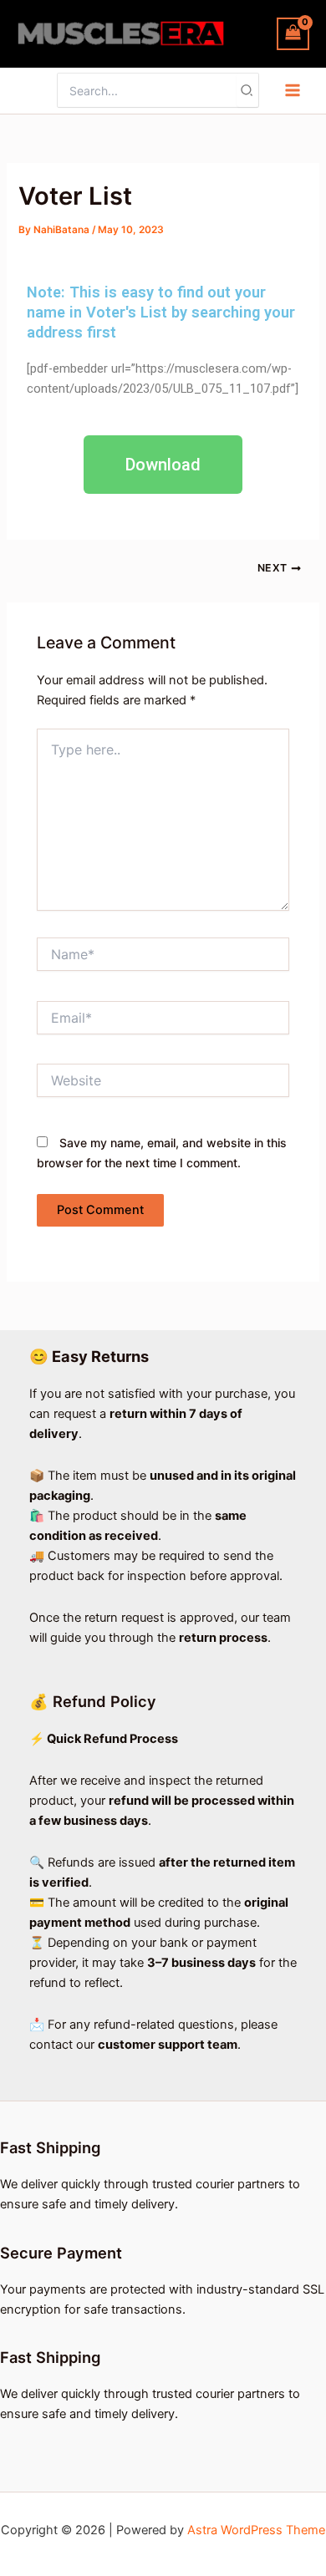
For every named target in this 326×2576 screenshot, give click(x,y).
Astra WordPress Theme (256, 2530)
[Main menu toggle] (293, 90)
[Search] (247, 90)
